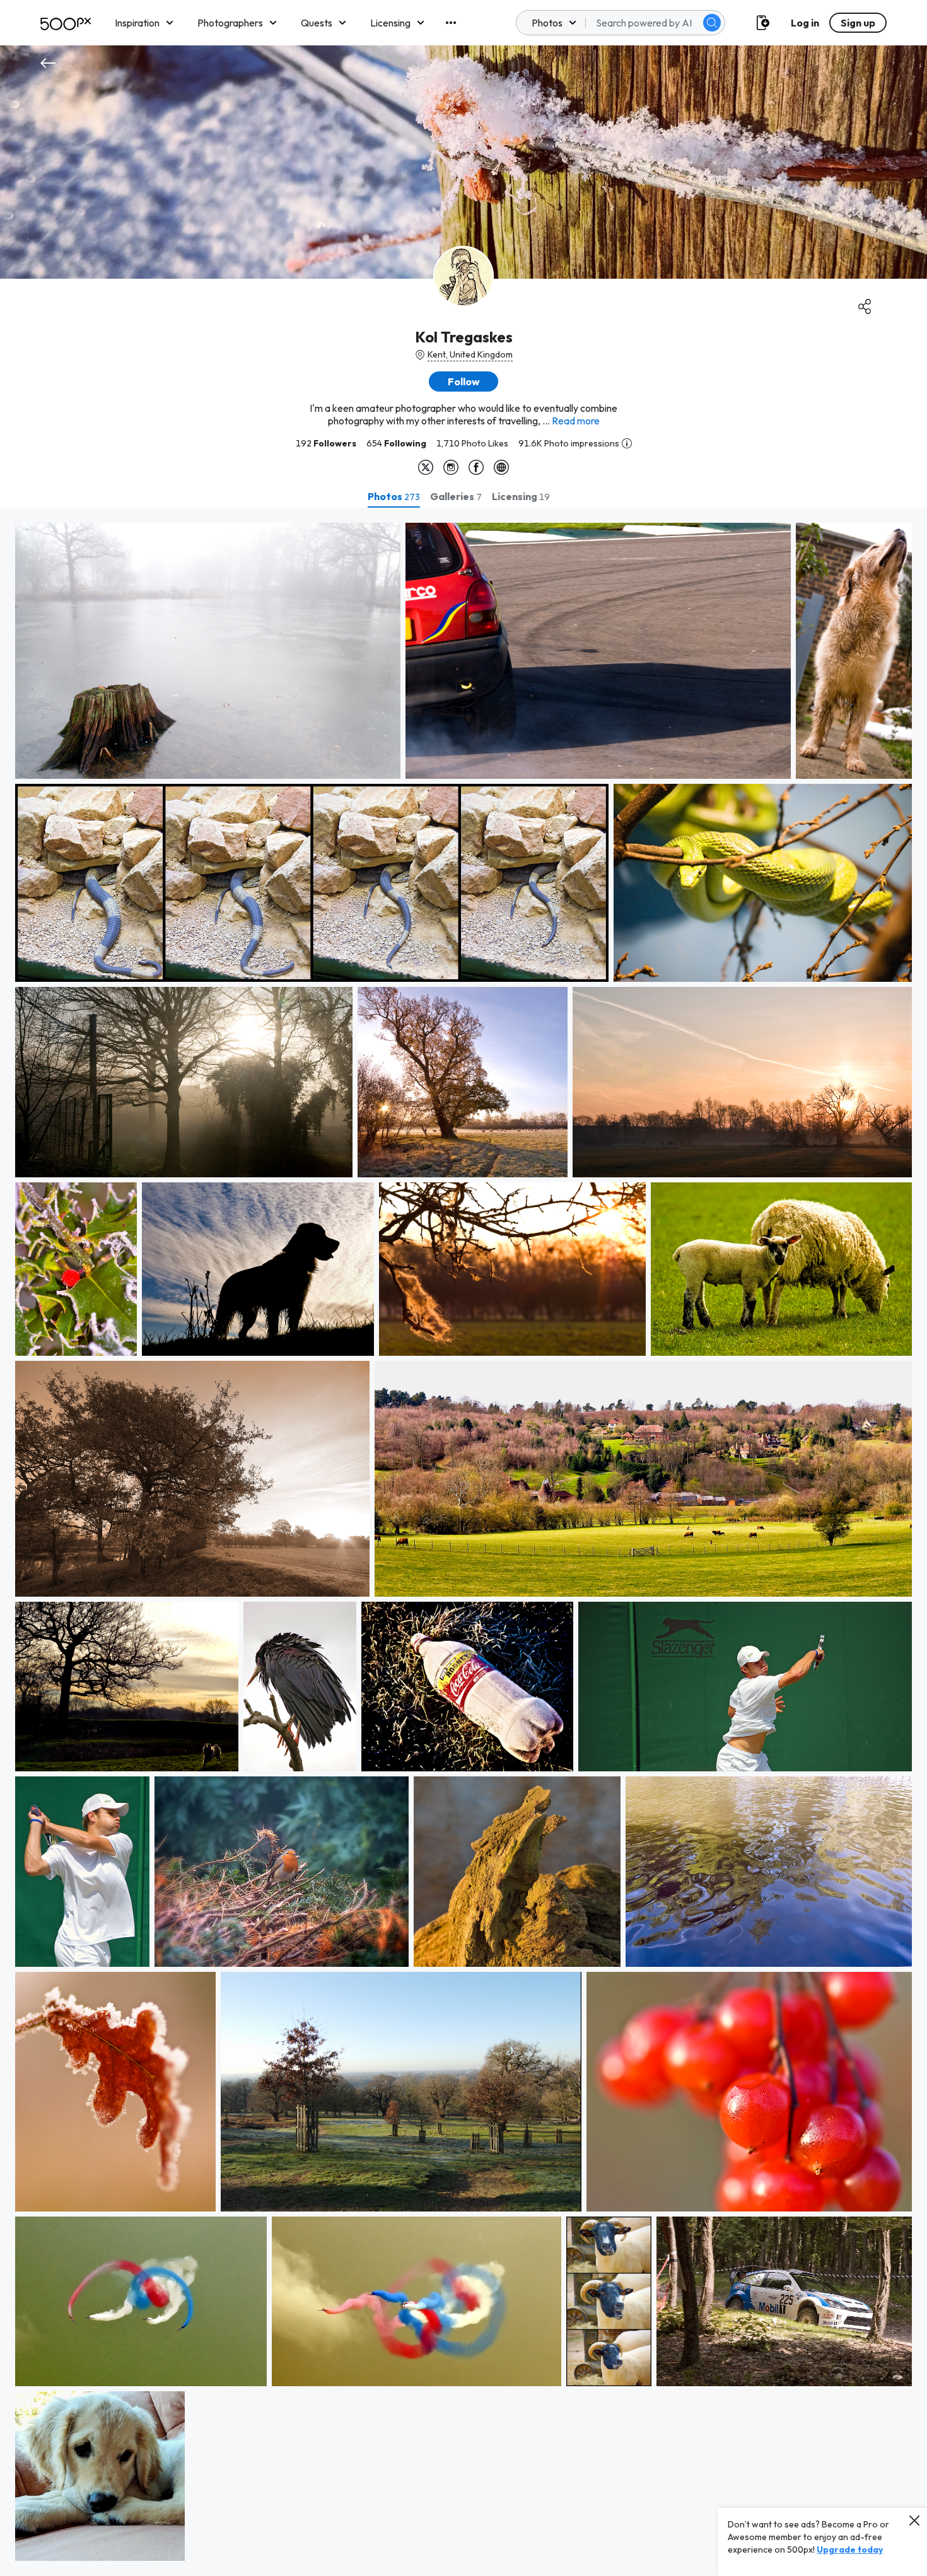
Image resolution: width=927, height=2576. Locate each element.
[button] (712, 23)
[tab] (394, 496)
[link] (208, 651)
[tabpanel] (463, 1542)
